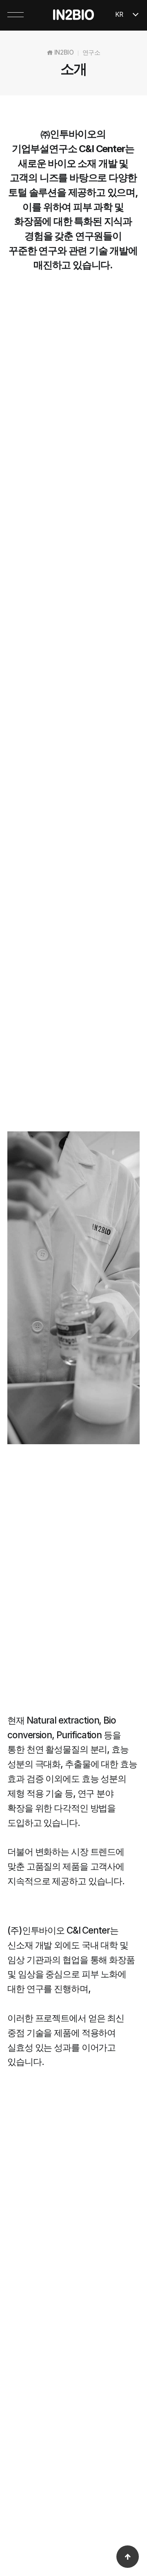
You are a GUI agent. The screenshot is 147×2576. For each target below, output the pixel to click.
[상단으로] (128, 2557)
